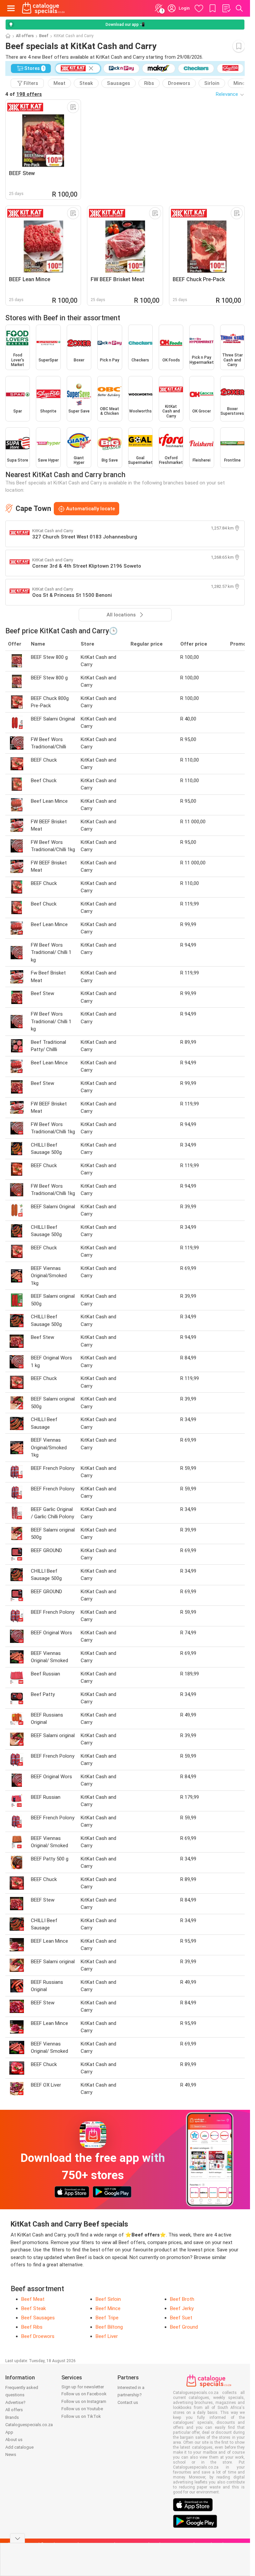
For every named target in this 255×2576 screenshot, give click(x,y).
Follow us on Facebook (84, 2394)
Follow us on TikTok (81, 2416)
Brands (12, 2417)
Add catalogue (19, 2447)
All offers (25, 36)
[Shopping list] (226, 8)
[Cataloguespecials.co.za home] (43, 8)
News (11, 2454)
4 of (24, 94)
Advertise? (15, 2402)
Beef (44, 36)
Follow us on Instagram (84, 2401)
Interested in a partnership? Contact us (131, 2395)
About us (14, 2440)
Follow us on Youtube (82, 2409)
